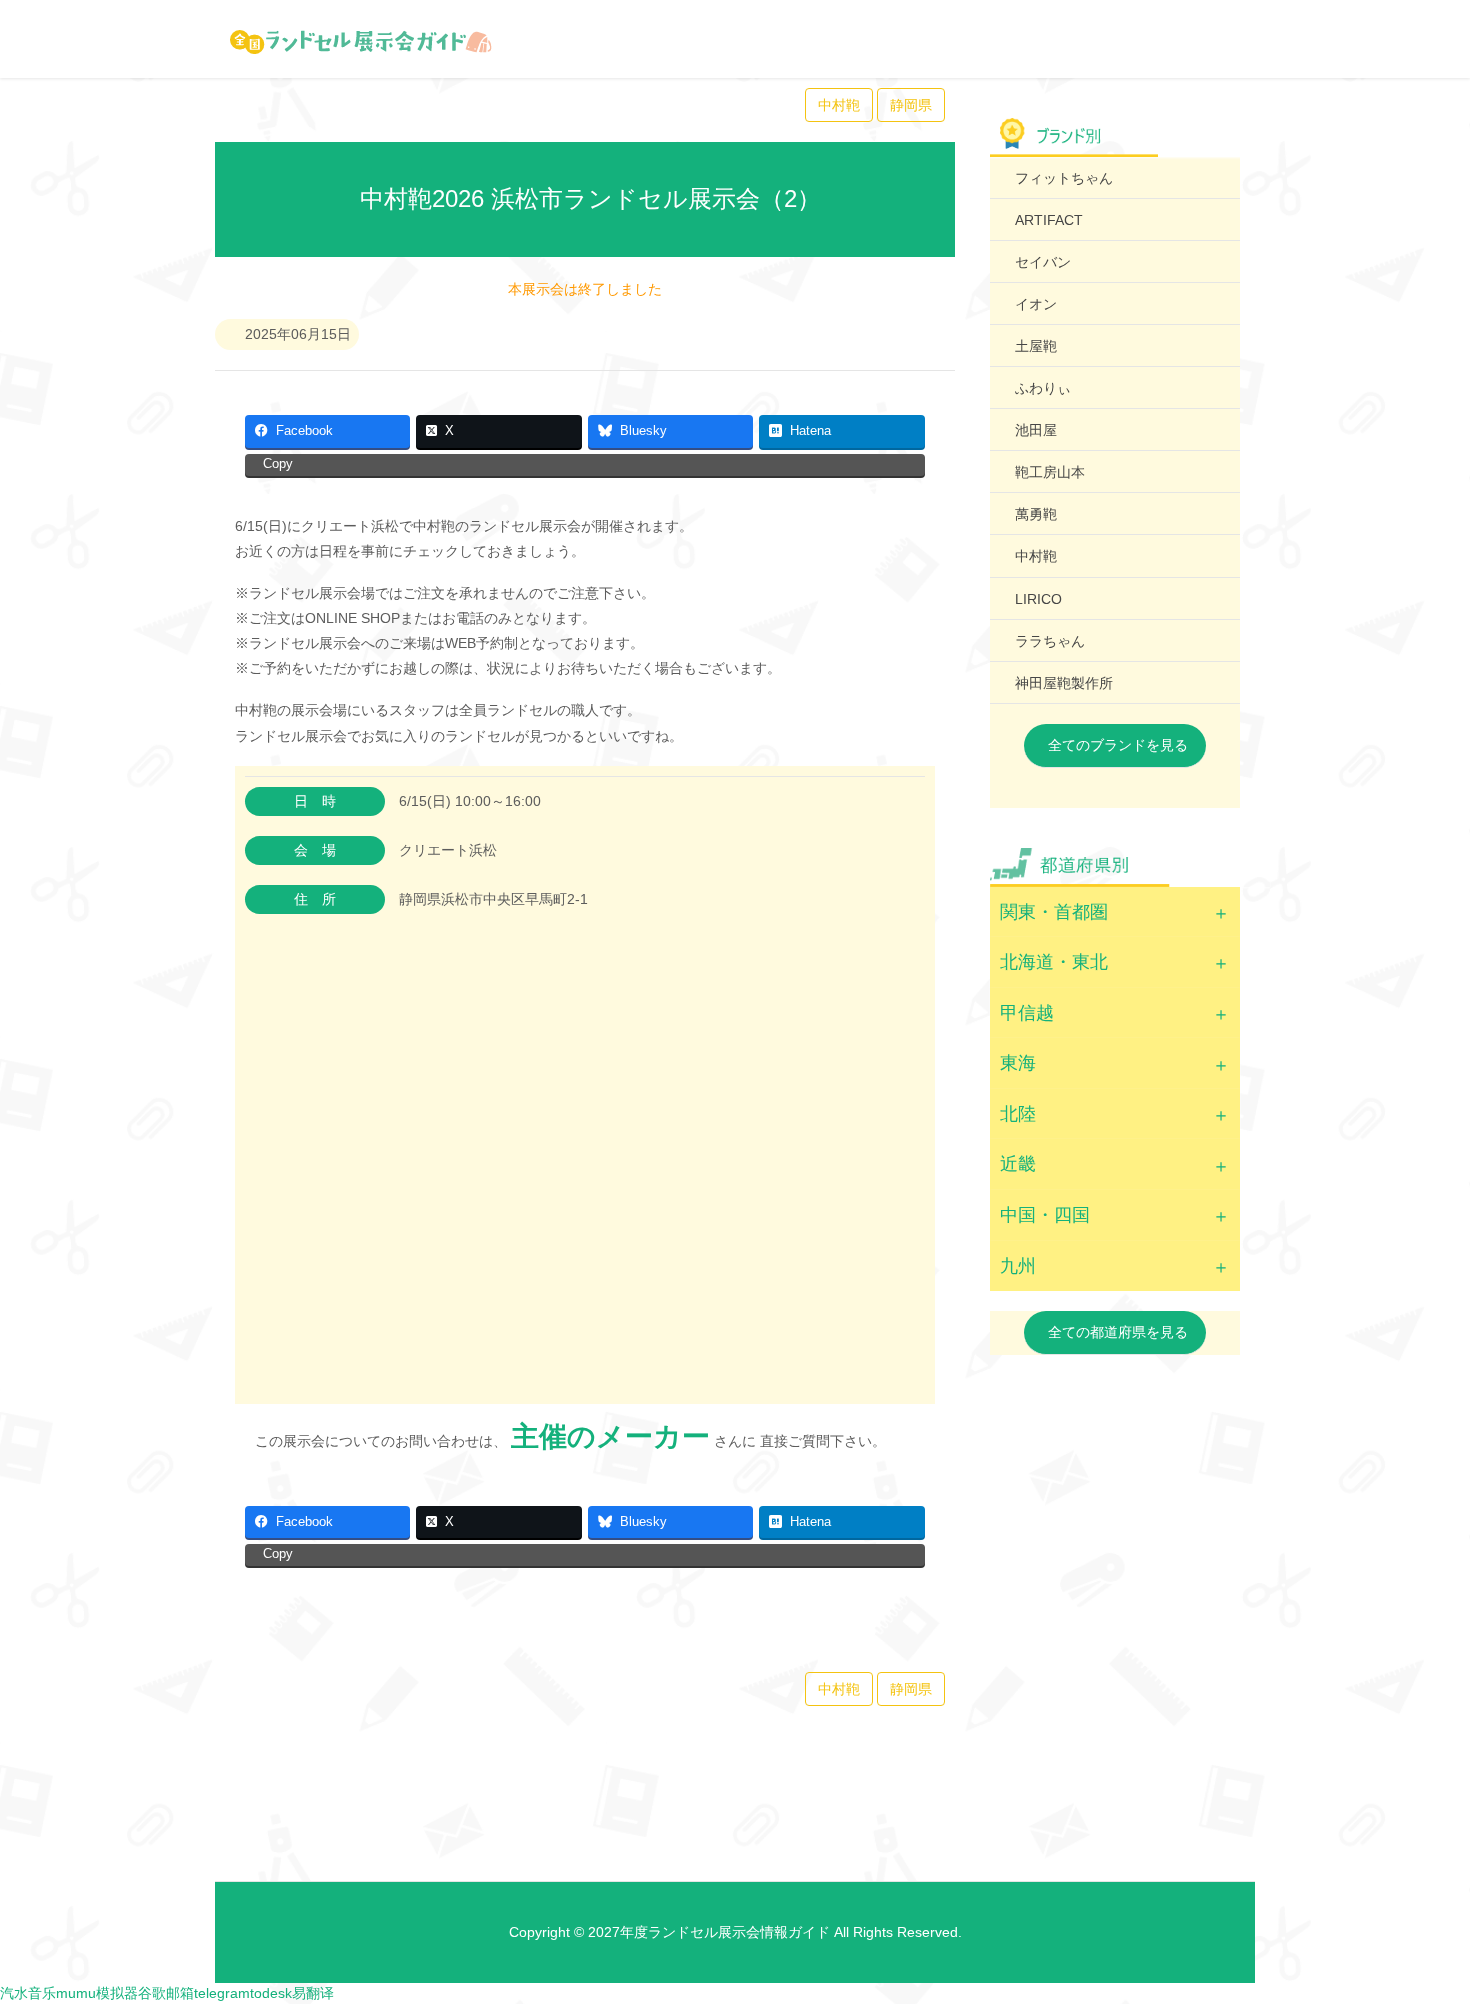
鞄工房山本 (1050, 472)
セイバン (1043, 262)
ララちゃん (1050, 641)
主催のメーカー (610, 1436)
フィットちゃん (1064, 178)
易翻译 (313, 1993)
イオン (1036, 304)
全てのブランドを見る (1118, 745)
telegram (222, 1993)
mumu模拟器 (97, 1993)
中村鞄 (839, 105)
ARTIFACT (1049, 220)
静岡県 (911, 105)
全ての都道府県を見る (1118, 1332)
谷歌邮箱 (166, 1993)
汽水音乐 (28, 1993)
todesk (271, 1993)
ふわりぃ (1043, 388)
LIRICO (1038, 599)
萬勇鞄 (1036, 514)
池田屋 (1036, 430)
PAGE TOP (1419, 1926)
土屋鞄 (1036, 346)
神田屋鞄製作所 (1064, 683)
